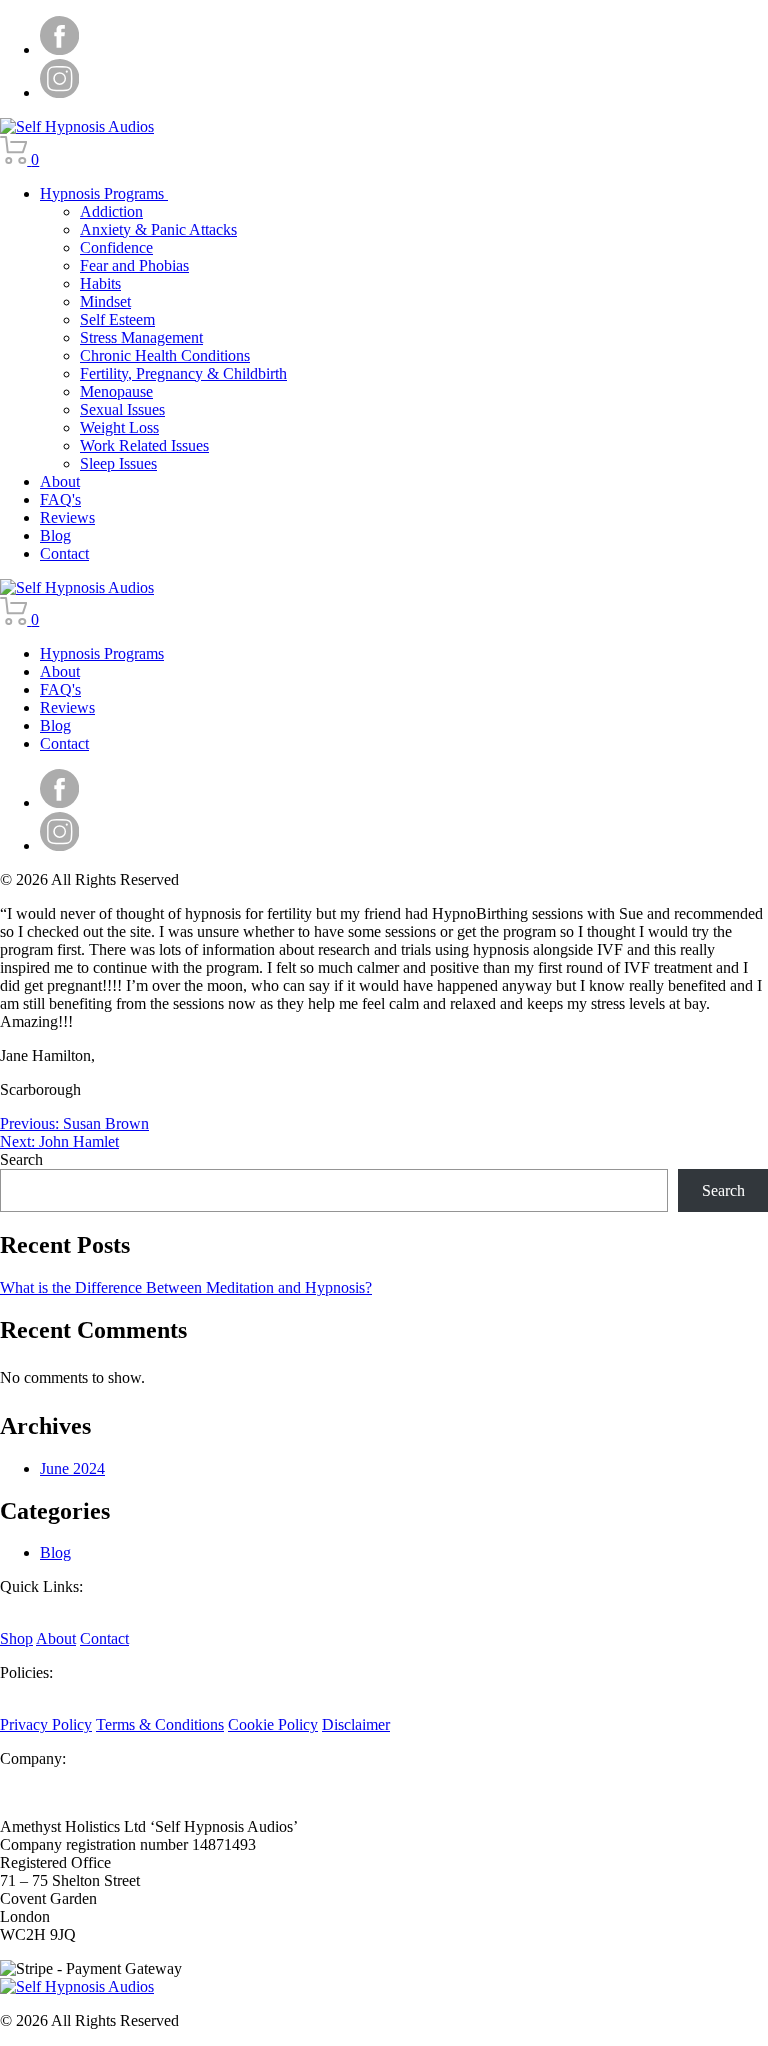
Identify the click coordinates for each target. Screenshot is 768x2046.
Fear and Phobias (134, 265)
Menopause (116, 391)
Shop (16, 1638)
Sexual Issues (122, 409)
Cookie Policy (273, 1724)
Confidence (116, 247)
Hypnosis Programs (104, 193)
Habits (100, 283)
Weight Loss (119, 427)
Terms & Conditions (160, 1724)
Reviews (67, 517)
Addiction (111, 211)
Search (21, 1159)
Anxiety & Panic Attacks (158, 229)
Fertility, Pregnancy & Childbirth (183, 373)
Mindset (105, 301)
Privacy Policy (46, 1724)
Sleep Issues (118, 463)
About (60, 481)
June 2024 (72, 1468)
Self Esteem (117, 319)
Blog (55, 535)
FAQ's (60, 499)
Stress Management (141, 337)
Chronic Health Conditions (165, 355)
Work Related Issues (144, 445)
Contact (64, 553)
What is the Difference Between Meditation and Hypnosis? (186, 1287)
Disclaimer (356, 1724)
